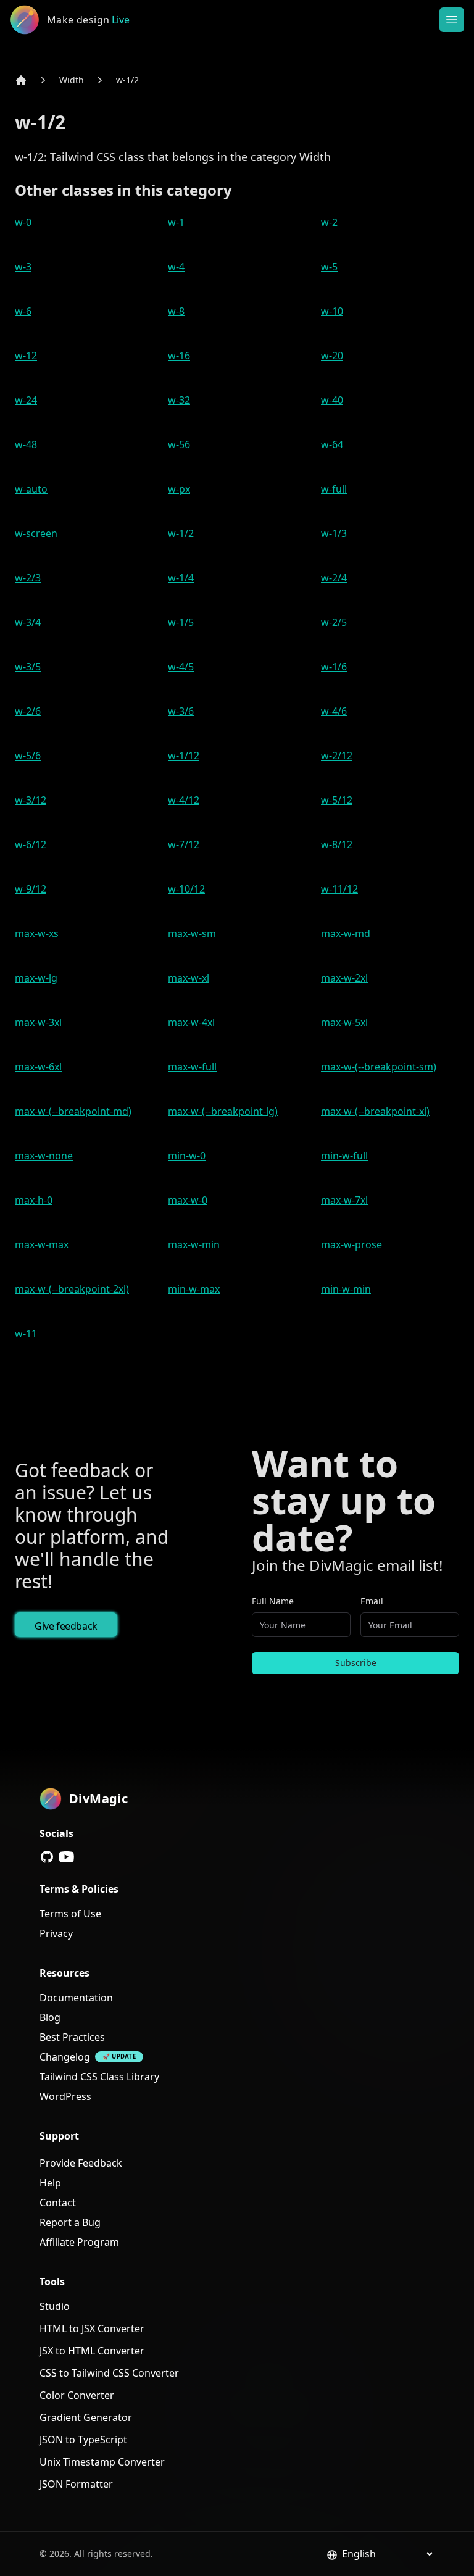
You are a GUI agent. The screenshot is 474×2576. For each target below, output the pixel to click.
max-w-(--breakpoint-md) (73, 1111)
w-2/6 (28, 711)
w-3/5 (28, 667)
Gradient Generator (86, 2417)
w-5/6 (28, 756)
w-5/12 (337, 800)
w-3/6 (181, 711)
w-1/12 (184, 756)
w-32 (179, 400)
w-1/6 (334, 667)
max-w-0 (188, 1200)
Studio (55, 2306)
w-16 (179, 356)
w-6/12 (31, 844)
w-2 (329, 222)
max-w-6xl (38, 1067)
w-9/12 (31, 889)
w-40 (332, 400)
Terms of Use (70, 1914)
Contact (58, 2203)
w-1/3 (334, 533)
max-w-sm (192, 933)
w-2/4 (334, 578)
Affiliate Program (79, 2242)
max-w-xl (189, 978)
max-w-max (42, 1244)
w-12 (26, 356)
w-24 (26, 400)
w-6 (23, 311)
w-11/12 (339, 889)
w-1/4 (181, 578)
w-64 (332, 444)
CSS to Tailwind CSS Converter (109, 2373)
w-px (179, 489)
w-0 (23, 222)
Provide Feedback (81, 2163)
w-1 (176, 222)
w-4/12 (184, 800)
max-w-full (192, 1067)
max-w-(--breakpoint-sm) (379, 1067)
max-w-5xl (344, 1022)
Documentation (76, 1998)
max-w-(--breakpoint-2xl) (72, 1289)
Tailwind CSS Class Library (99, 2077)
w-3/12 (31, 800)
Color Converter (77, 2395)
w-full (334, 489)
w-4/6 (334, 711)
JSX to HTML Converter (92, 2351)
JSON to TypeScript (83, 2440)
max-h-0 (34, 1200)
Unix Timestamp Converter (102, 2462)
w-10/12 (186, 889)
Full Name (273, 1601)
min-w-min (346, 1289)
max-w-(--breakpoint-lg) (223, 1111)
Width (72, 80)
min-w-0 (187, 1156)
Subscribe (356, 1663)
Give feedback (66, 1626)
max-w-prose (351, 1244)
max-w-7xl (344, 1200)
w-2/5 (334, 622)
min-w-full (344, 1156)
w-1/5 (181, 622)
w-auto (31, 489)
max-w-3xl (38, 1022)
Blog (50, 2017)
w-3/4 (28, 622)
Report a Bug (70, 2222)
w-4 (176, 267)
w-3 (23, 267)
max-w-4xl (191, 1022)
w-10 (332, 311)
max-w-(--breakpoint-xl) (375, 1111)
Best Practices (72, 2037)
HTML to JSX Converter (92, 2328)
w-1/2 (127, 80)
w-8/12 (337, 844)
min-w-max (194, 1289)
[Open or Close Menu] (452, 20)
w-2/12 (337, 756)
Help (50, 2183)
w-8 (176, 311)
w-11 (26, 1333)
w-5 (329, 267)
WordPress (65, 2096)
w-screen (36, 533)
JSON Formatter (76, 2484)
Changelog (65, 2057)
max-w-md (346, 933)
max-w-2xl (344, 978)
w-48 (26, 444)
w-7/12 (184, 844)
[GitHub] (47, 1857)
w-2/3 (28, 578)
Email (372, 1601)
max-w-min (194, 1244)
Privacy (56, 1933)
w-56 (179, 444)
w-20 (332, 356)
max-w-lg (36, 978)
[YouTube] (67, 1857)
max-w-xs (37, 933)
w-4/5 (181, 667)
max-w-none (44, 1156)
